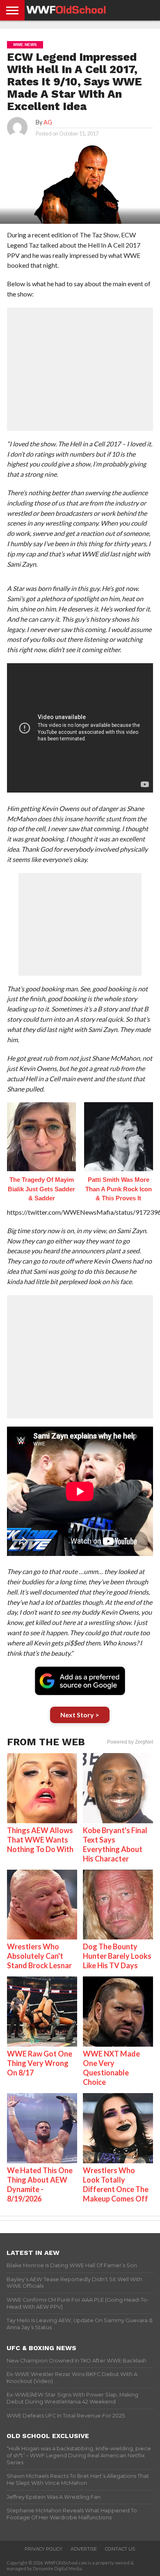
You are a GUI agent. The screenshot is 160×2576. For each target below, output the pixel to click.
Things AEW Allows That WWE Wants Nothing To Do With (40, 1840)
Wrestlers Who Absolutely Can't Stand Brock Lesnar (39, 1956)
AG (48, 122)
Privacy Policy (43, 2549)
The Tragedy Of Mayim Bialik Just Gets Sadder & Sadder (41, 1189)
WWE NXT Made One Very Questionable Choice (111, 2068)
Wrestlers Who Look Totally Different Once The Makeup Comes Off (116, 2184)
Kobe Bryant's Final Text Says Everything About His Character (115, 1844)
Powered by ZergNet (130, 1742)
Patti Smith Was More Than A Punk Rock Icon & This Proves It (119, 1189)
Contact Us (120, 2549)
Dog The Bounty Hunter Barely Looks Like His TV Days (117, 1956)
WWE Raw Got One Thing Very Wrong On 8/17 (40, 2063)
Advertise (84, 2549)
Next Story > (80, 1715)
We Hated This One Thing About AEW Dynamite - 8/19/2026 (40, 2184)
